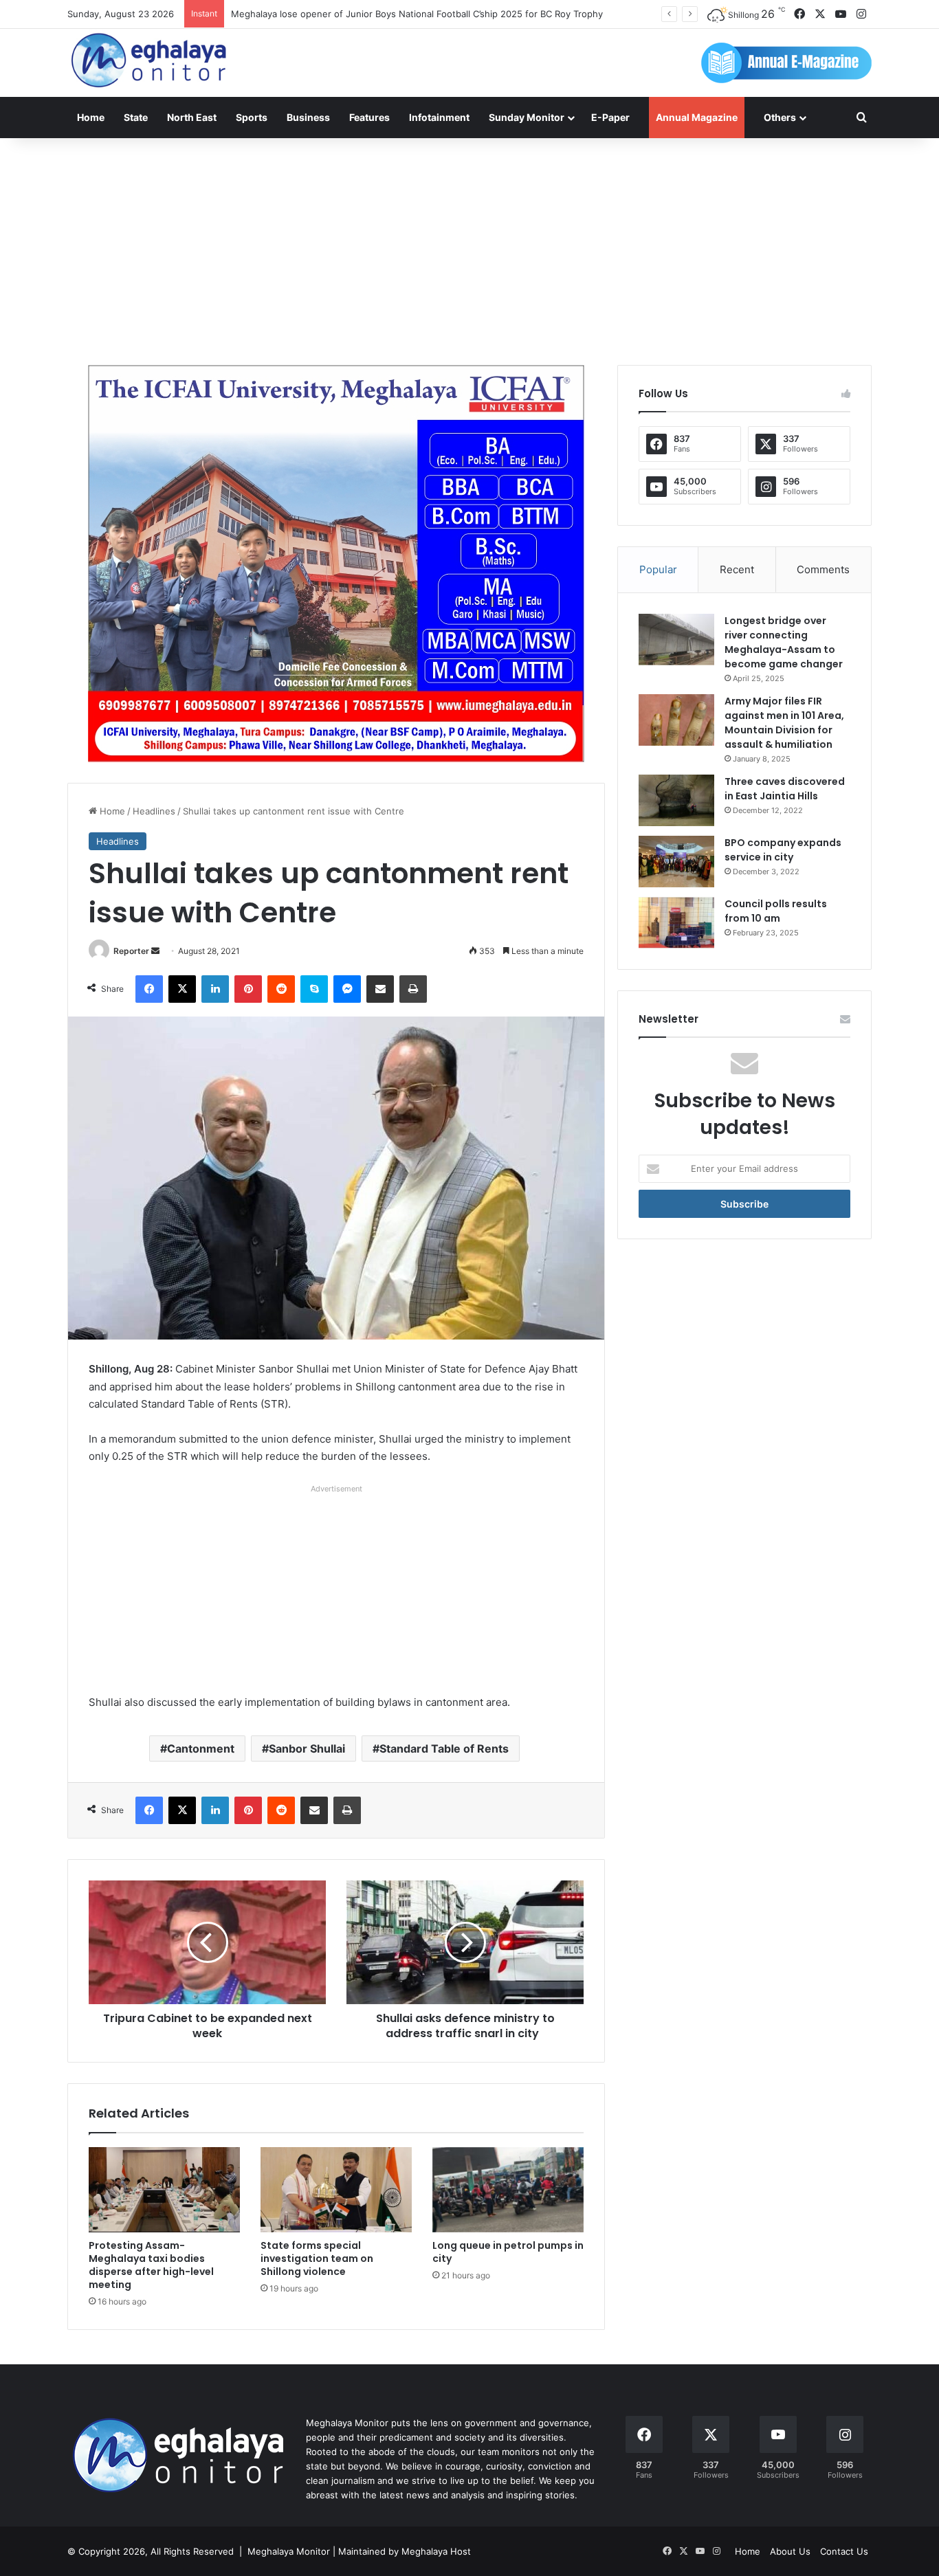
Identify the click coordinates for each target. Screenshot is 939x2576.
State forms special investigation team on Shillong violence (317, 2258)
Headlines (154, 811)
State (136, 117)
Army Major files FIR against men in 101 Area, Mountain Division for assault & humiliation (784, 723)
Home (91, 117)
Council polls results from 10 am (776, 911)
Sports (252, 117)
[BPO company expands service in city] (676, 862)
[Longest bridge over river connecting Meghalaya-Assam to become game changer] (676, 640)
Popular (658, 569)
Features (369, 117)
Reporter (131, 951)
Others (780, 117)
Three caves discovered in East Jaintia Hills (785, 789)
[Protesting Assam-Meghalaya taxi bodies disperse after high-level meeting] (164, 2190)
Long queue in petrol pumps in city (508, 2252)
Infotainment (439, 117)
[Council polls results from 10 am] (676, 923)
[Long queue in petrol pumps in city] (508, 2190)
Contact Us (844, 2551)
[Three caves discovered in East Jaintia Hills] (676, 800)
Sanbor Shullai (307, 1748)
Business (308, 117)
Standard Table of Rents (444, 1748)
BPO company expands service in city (783, 850)
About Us (790, 2551)
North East (192, 117)
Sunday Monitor (527, 117)
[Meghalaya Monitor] (150, 61)
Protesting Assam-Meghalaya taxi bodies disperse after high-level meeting (151, 2265)
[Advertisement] (469, 248)
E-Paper (610, 117)
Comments (823, 569)
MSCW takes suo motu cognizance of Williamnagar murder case (367, 14)
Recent (737, 569)
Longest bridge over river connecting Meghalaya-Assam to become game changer (784, 642)
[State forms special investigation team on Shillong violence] (336, 2190)
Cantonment (201, 1748)
